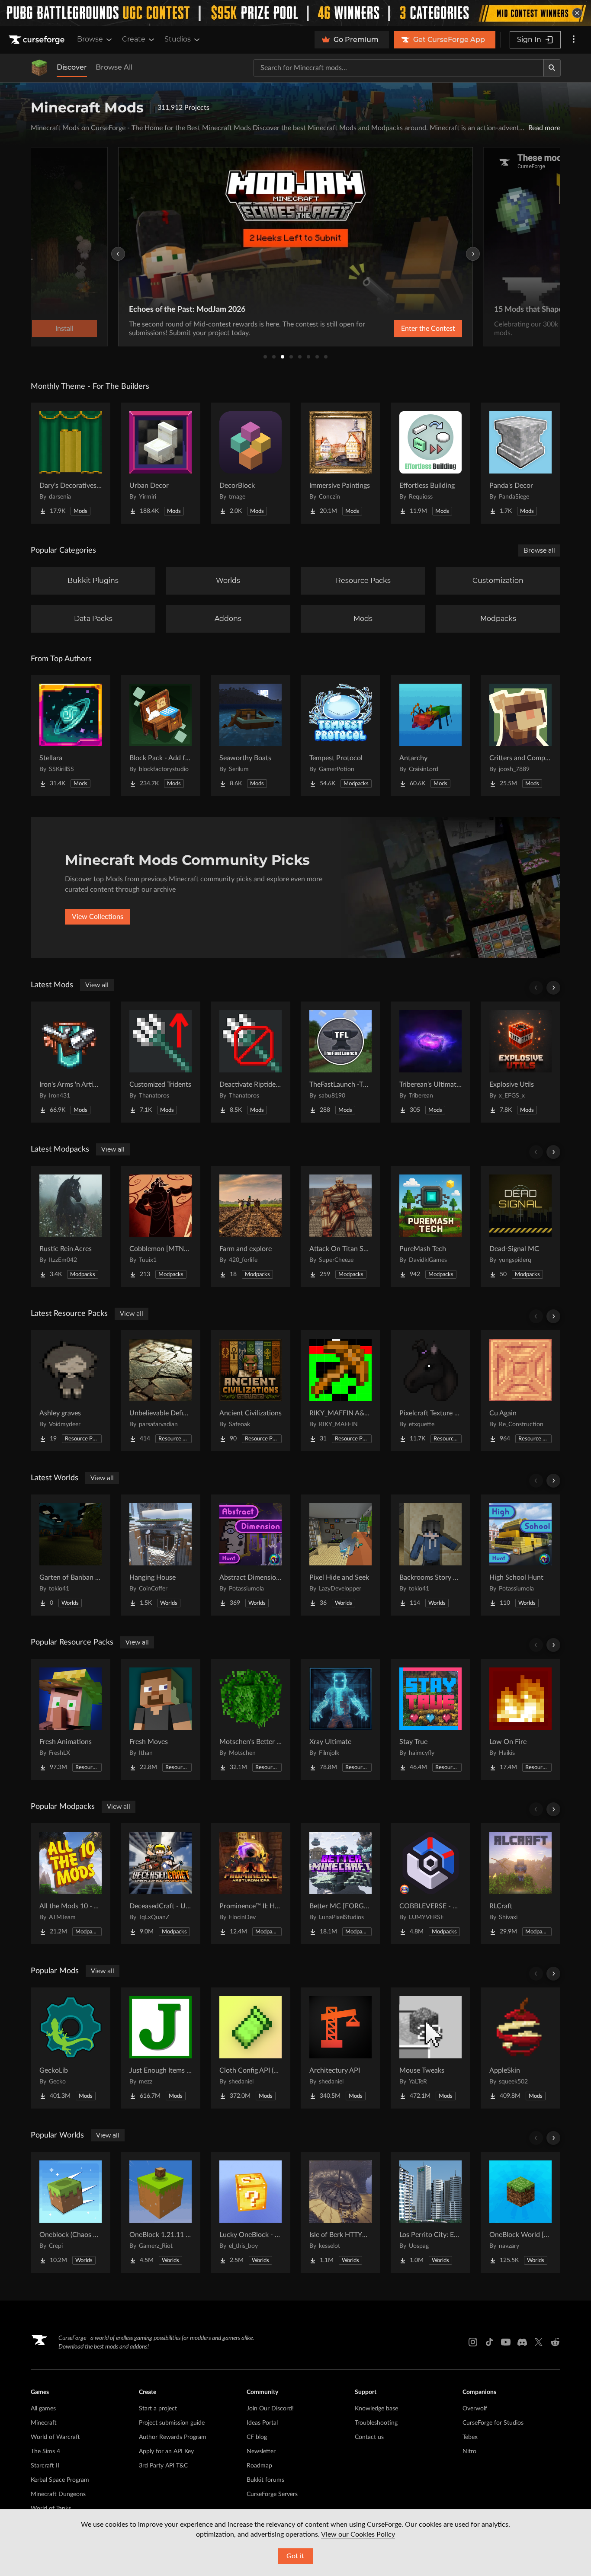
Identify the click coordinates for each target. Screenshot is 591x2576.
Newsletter (261, 2451)
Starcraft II (45, 2466)
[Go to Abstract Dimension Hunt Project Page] (251, 1555)
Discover (72, 67)
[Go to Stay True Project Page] (430, 1719)
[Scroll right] (553, 988)
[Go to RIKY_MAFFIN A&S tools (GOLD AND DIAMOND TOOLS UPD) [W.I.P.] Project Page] (340, 1391)
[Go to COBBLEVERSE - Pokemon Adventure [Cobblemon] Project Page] (430, 1884)
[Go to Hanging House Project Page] (161, 1555)
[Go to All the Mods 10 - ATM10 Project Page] (71, 1884)
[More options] (574, 40)
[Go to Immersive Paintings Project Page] (340, 463)
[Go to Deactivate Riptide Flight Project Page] (251, 1062)
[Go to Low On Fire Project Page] (520, 1719)
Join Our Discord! (270, 2409)
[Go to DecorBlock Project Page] (251, 463)
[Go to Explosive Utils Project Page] (520, 1062)
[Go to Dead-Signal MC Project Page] (520, 1226)
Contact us (369, 2437)
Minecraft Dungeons (58, 2494)
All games (43, 2409)
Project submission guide (172, 2423)
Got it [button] (295, 2556)
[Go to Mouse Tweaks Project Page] (430, 2048)
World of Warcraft (55, 2437)
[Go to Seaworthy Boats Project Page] (251, 736)
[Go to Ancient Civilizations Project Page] (251, 1391)
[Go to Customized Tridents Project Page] (161, 1062)
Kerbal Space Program (60, 2480)
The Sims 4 (45, 2451)
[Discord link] (522, 2342)
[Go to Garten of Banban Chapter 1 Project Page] (71, 1555)
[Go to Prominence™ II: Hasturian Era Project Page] (251, 1884)
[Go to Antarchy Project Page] (430, 736)
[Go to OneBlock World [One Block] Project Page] (520, 2212)
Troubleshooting (376, 2423)
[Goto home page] (38, 40)
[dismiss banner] (577, 13)
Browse (90, 39)
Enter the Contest (428, 329)
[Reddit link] (555, 2342)
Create (134, 39)
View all (97, 985)
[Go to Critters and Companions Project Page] (520, 736)
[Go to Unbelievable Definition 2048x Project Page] (161, 1391)
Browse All (114, 67)
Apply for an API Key (166, 2451)
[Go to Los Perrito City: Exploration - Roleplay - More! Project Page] (430, 2212)
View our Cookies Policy (358, 2534)
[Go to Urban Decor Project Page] (161, 463)
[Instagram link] (473, 2342)
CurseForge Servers (272, 2494)
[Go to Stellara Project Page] (71, 736)
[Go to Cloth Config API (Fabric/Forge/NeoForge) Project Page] (251, 2048)
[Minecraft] (39, 68)
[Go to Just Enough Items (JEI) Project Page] (161, 2048)
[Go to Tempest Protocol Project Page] (340, 736)
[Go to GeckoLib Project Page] (71, 2048)
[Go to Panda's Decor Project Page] (520, 463)
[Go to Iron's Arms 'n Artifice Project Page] (71, 1062)
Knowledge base (376, 2409)
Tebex (470, 2437)
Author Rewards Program (173, 2437)
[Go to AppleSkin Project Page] (520, 2048)
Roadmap (259, 2466)
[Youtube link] (506, 2342)
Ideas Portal (262, 2423)
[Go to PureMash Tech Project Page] (430, 1226)
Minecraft (44, 2423)
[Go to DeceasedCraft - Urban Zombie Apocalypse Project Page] (161, 1884)
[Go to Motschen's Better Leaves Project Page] (251, 1719)
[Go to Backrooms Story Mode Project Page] (430, 1555)
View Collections (98, 917)
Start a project (158, 2409)
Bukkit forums (265, 2480)
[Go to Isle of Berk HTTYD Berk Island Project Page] (340, 2212)
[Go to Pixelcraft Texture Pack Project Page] (430, 1391)
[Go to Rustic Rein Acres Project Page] (71, 1226)
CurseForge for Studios (493, 2423)
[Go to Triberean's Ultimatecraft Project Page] (430, 1062)
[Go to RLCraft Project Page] (520, 1884)
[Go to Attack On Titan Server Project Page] (340, 1226)
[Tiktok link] (489, 2342)
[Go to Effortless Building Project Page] (430, 463)
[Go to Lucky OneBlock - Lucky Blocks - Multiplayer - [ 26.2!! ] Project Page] (251, 2212)
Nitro (469, 2451)
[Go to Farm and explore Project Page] (251, 1226)
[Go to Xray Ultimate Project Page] (340, 1719)
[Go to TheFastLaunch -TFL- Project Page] (340, 1062)
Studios (178, 39)
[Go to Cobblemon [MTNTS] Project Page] (161, 1226)
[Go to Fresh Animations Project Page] (71, 1719)
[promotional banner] (295, 13)
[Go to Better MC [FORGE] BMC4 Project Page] (340, 1884)
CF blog (257, 2437)
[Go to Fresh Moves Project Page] (161, 1719)
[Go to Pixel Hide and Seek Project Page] (340, 1555)
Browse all (539, 550)
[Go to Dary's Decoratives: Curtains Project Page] (71, 463)
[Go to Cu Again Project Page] (520, 1391)
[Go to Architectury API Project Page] (340, 2048)
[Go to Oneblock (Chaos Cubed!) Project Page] (71, 2212)
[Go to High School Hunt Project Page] (520, 1555)
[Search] (552, 68)
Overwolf (475, 2409)
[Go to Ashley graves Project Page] (71, 1391)
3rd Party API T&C (163, 2466)
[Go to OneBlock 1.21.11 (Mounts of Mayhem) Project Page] (161, 2212)
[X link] (539, 2342)
